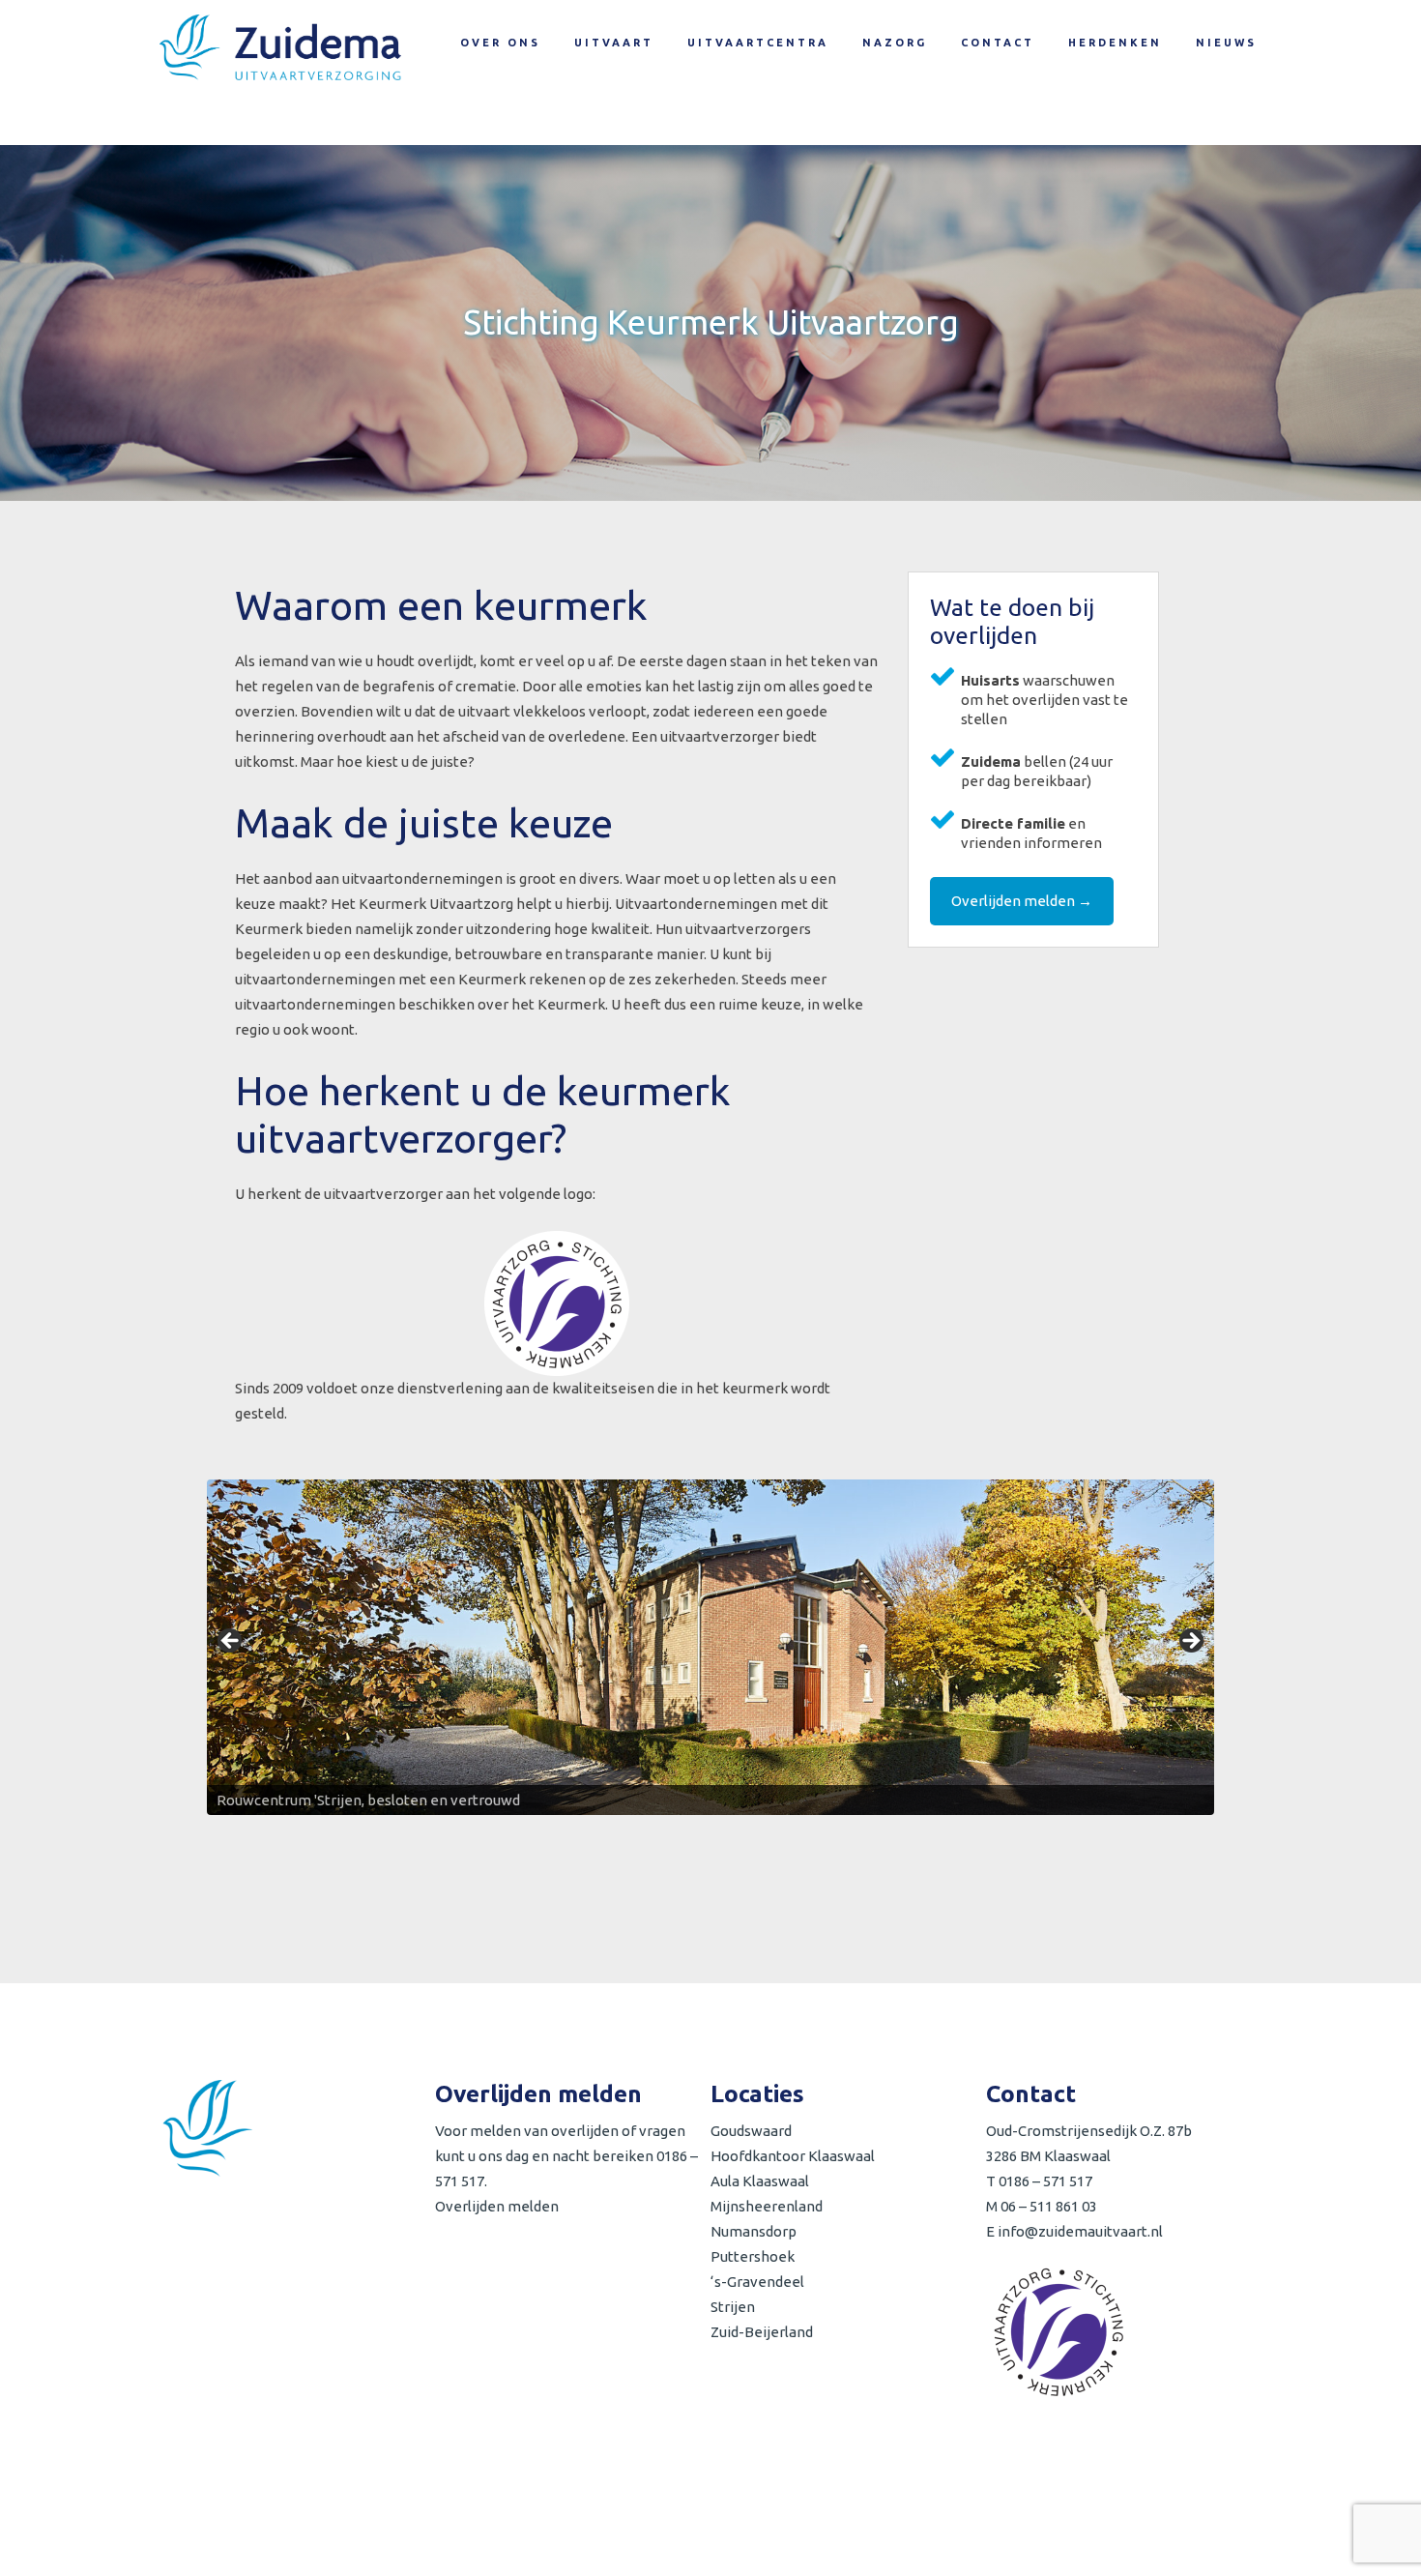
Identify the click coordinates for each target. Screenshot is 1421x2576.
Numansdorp (754, 2231)
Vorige (231, 1642)
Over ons (500, 43)
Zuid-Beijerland (762, 2332)
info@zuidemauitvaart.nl (1080, 2231)
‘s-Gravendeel (757, 2282)
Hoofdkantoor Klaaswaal (793, 2156)
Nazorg (895, 43)
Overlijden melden (497, 2206)
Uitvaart (614, 43)
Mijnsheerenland (767, 2206)
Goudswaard (751, 2131)
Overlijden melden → (1022, 901)
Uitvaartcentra (758, 43)
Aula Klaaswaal (760, 2181)
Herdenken (1115, 43)
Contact (998, 43)
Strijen (733, 2307)
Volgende (1190, 1642)
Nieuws (1226, 43)
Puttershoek (753, 2256)
